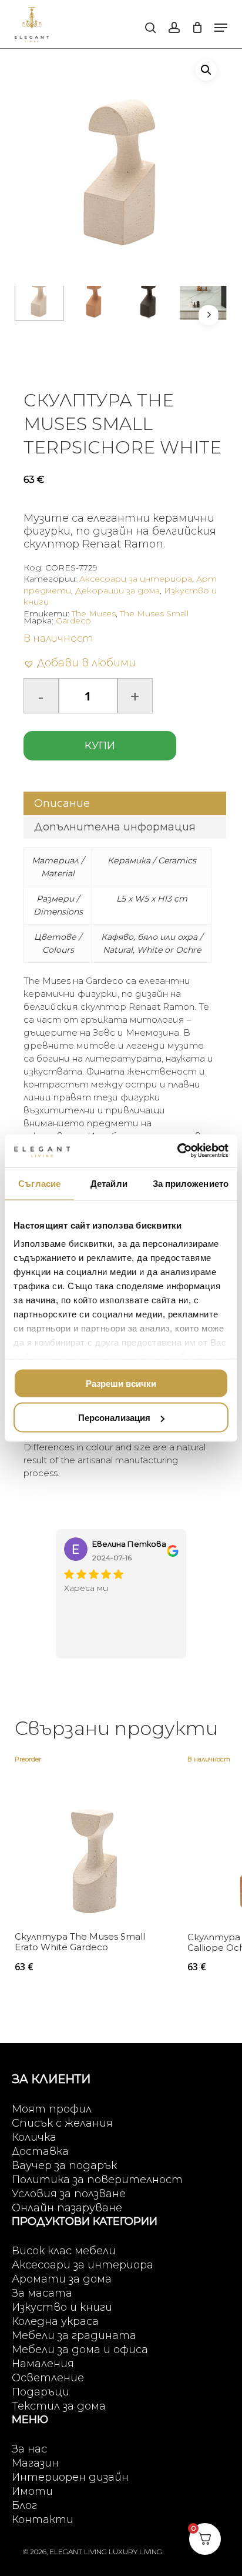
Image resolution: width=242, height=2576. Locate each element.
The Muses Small (154, 613)
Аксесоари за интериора (136, 579)
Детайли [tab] (109, 1183)
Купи (100, 746)
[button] (221, 28)
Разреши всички (121, 1383)
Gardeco (73, 620)
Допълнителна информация (115, 827)
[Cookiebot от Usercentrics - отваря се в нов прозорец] (177, 1151)
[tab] (125, 803)
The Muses (94, 613)
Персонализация (114, 1418)
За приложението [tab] (191, 1183)
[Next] (209, 315)
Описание (62, 803)
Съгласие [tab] (39, 1183)
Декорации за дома (117, 590)
